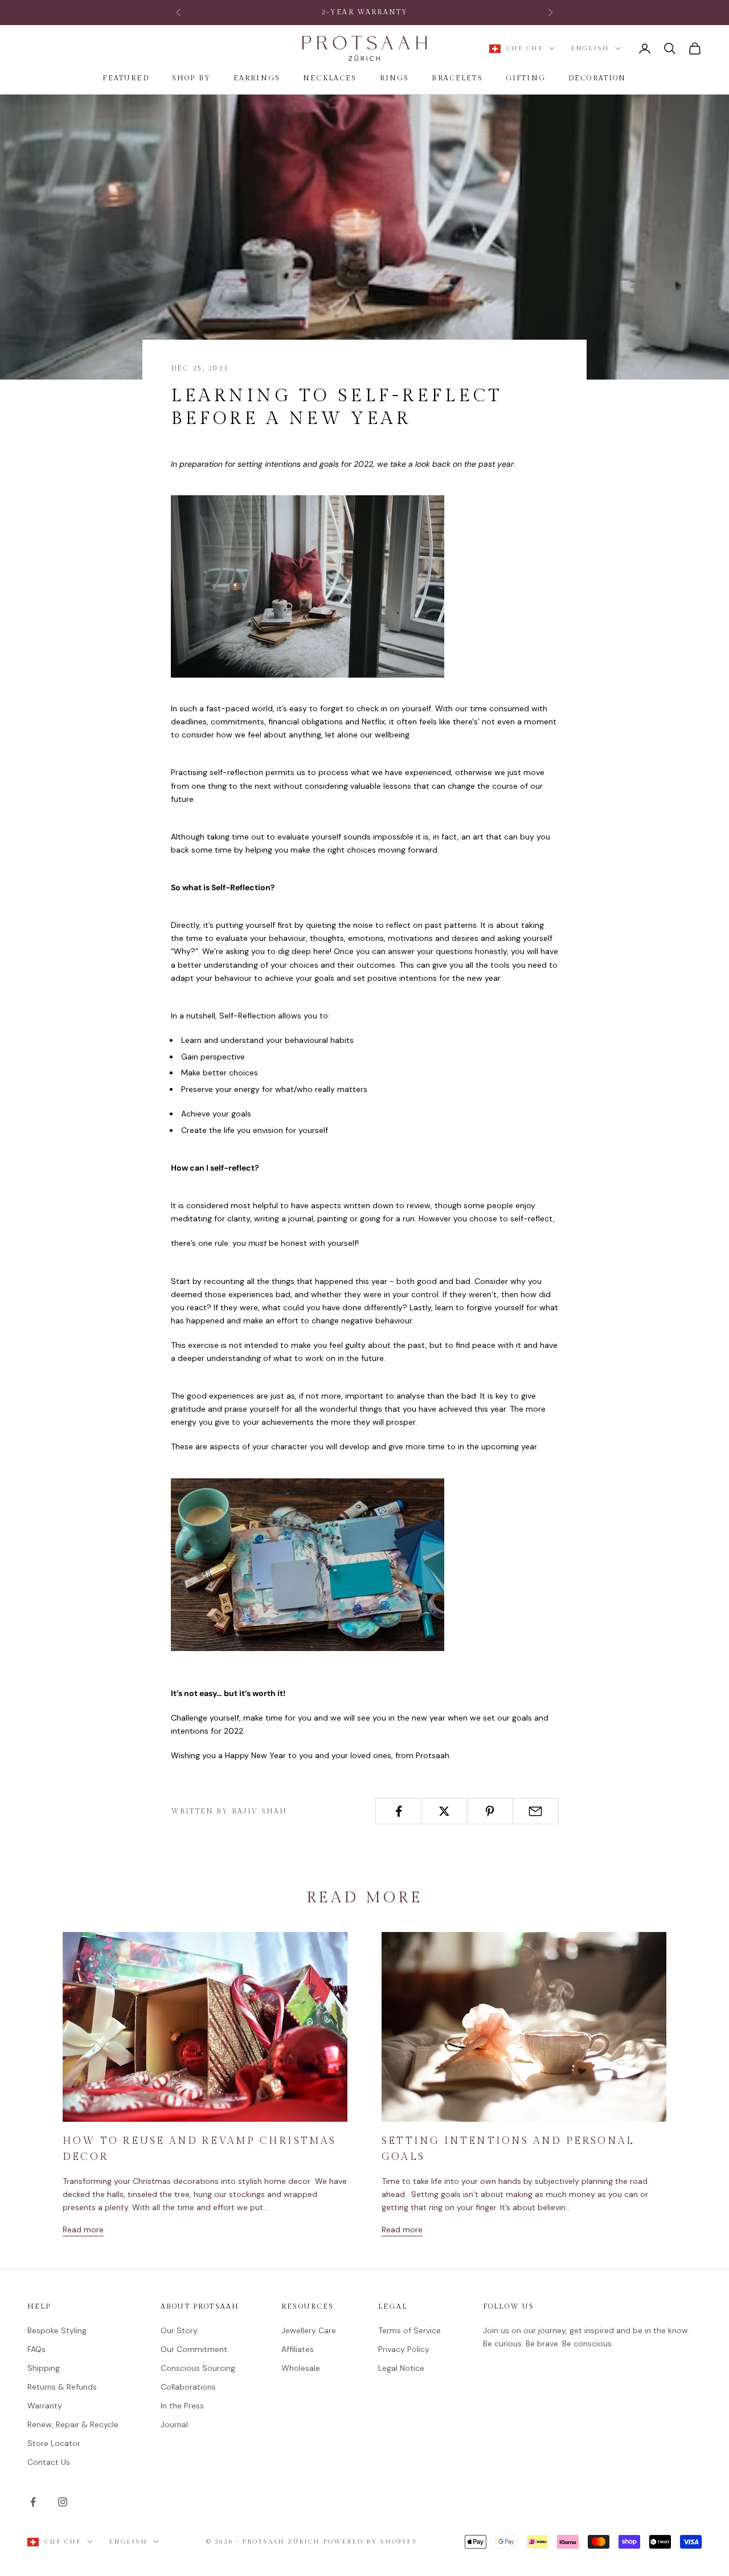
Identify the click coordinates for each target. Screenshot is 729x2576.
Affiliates (298, 2349)
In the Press (182, 2406)
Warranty (45, 2406)
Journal (174, 2424)
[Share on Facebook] (398, 1811)
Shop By (191, 78)
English (590, 48)
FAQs (36, 2349)
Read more (83, 2229)
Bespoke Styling (57, 2330)
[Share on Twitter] (444, 1811)
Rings (395, 78)
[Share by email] (536, 1811)
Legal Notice (401, 2368)
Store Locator (54, 2443)
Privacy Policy (404, 2349)
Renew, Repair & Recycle (73, 2424)
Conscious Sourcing (198, 2368)
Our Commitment (194, 2349)
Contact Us (49, 2462)
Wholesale (301, 2368)
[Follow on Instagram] (63, 2502)
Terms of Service (409, 2330)
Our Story (179, 2330)
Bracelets (457, 78)
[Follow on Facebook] (33, 2502)
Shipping (44, 2368)
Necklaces (330, 78)
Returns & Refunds (62, 2387)
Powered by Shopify (370, 2542)
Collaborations (188, 2387)
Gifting (526, 78)
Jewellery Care (309, 2330)
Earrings (257, 78)
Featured (126, 78)
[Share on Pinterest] (490, 1811)
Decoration (597, 78)
